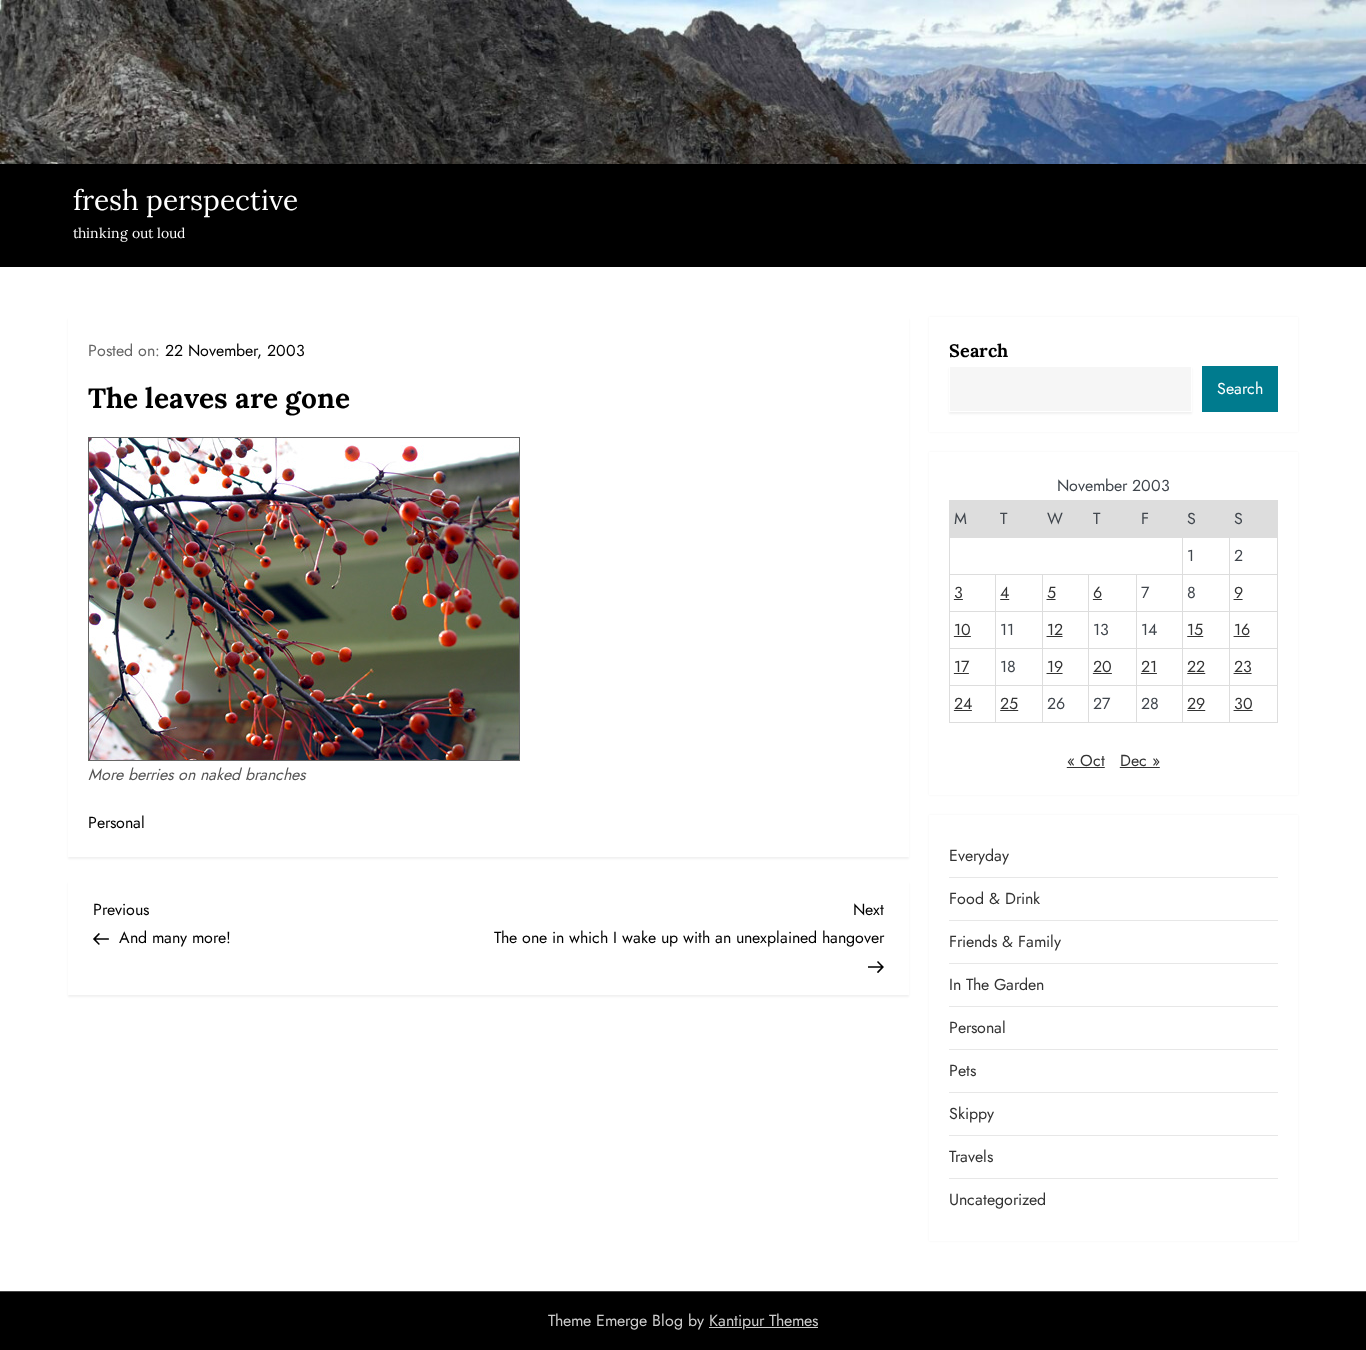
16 (1242, 629)
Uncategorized (997, 1199)
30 (1243, 703)
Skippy (971, 1113)
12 (1055, 629)
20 (1102, 666)
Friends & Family (1005, 941)
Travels (971, 1156)
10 (962, 629)
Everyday (979, 855)
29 (1196, 703)
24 (963, 703)
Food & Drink (994, 898)
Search (978, 350)
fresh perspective (185, 200)
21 (1149, 666)
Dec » (1140, 760)
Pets (962, 1070)
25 (1009, 703)
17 (961, 666)
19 (1055, 666)
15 (1195, 629)
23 (1243, 666)
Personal (116, 822)
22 (1196, 666)
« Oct (1086, 760)
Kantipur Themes (763, 1320)
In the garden (996, 984)
